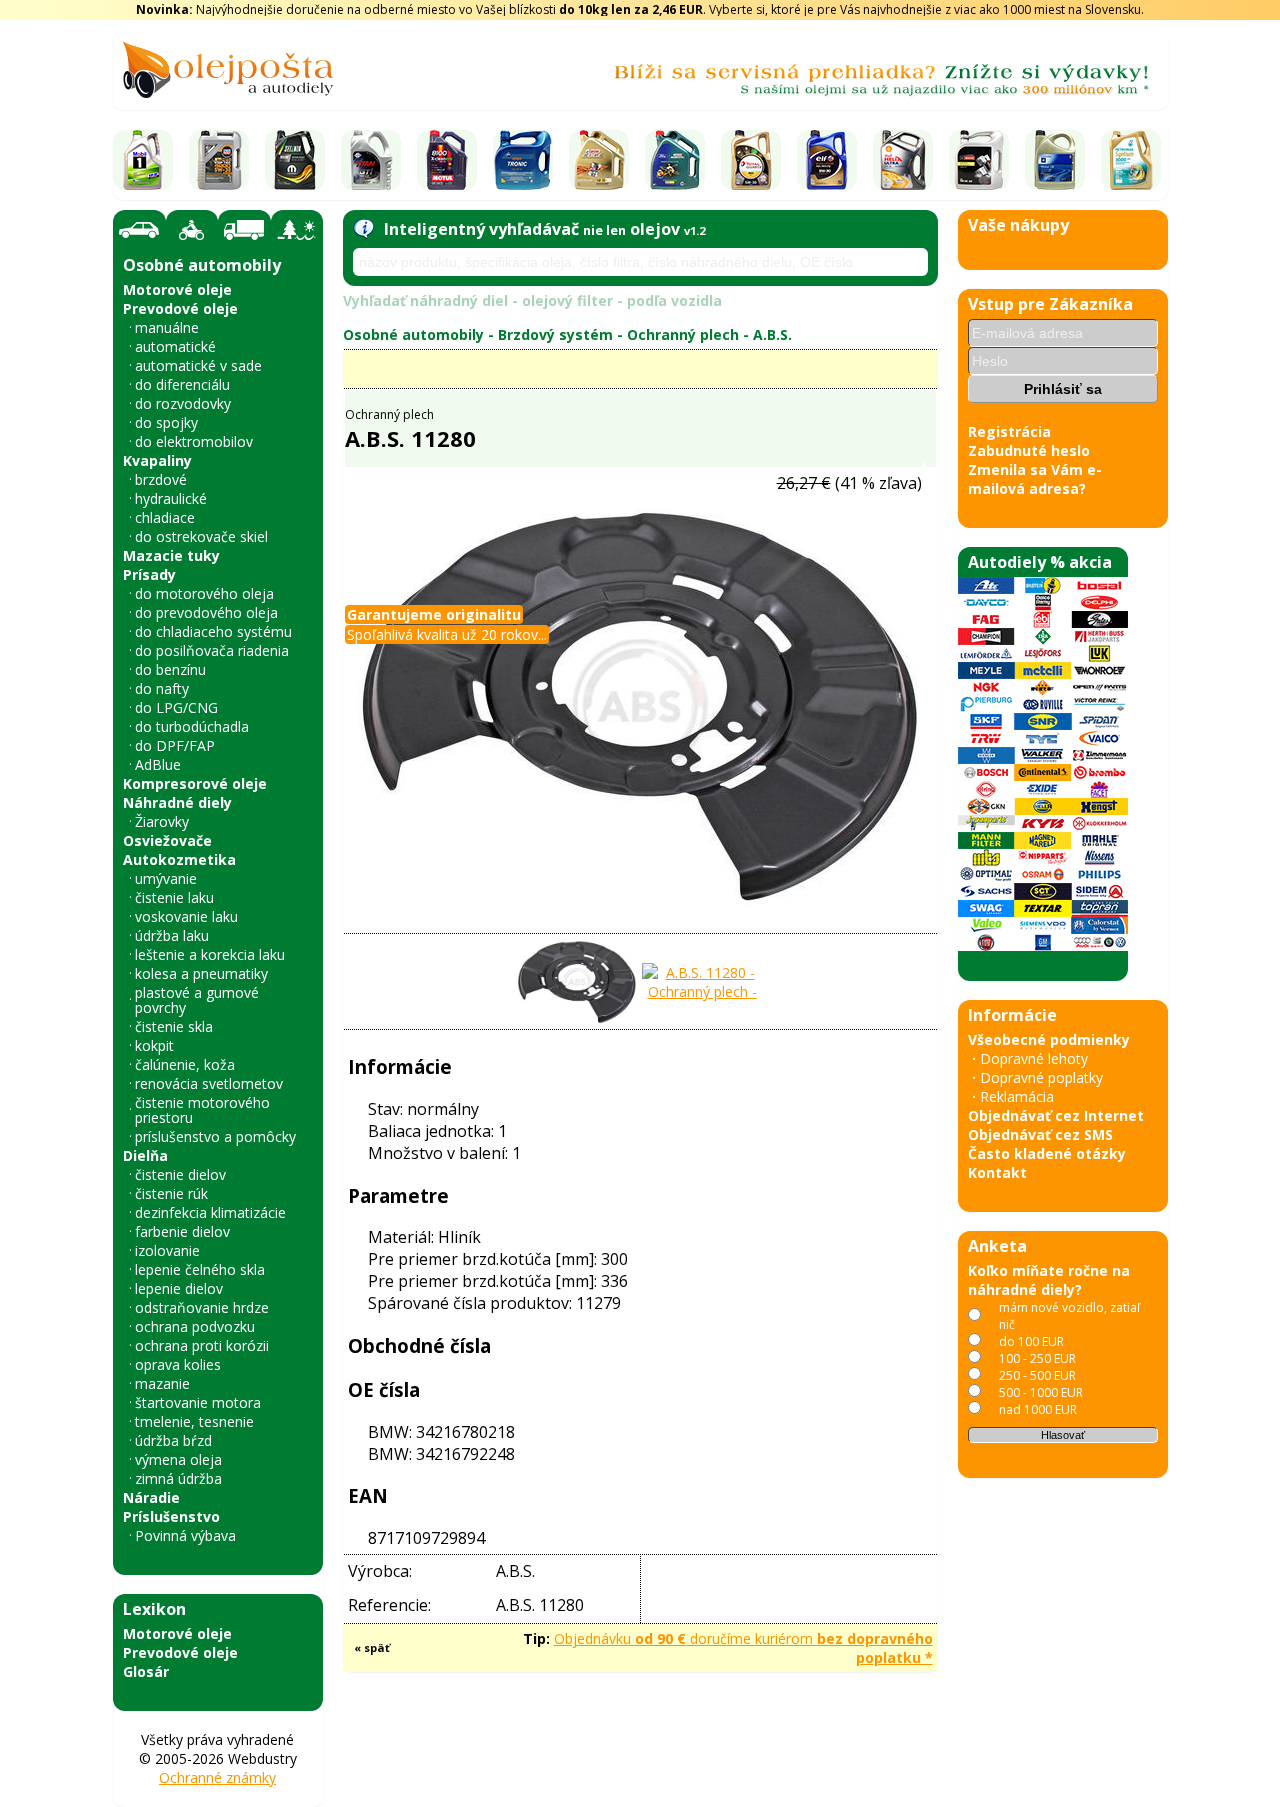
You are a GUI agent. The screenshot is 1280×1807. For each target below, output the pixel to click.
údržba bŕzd (173, 1440)
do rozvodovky (183, 403)
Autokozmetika (179, 859)
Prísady (149, 574)
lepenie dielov (179, 1288)
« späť (372, 1647)
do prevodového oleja (206, 612)
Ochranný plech (683, 334)
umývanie (166, 878)
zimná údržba (178, 1478)
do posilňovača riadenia (212, 650)
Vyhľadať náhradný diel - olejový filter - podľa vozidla (532, 300)
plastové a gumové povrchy (197, 1000)
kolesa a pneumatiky (201, 973)
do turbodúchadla (192, 726)
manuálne (167, 327)
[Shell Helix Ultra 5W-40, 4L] (903, 160)
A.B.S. (772, 334)
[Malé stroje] (297, 230)
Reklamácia (1017, 1096)
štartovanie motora (198, 1402)
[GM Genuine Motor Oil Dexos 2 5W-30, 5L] (1055, 160)
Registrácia (1009, 431)
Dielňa (145, 1155)
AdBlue (158, 764)
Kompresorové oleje (195, 783)
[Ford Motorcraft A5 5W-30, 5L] (979, 160)
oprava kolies (178, 1364)
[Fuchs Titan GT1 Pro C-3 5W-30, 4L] (371, 160)
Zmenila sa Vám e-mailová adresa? (1035, 479)
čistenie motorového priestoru (202, 1110)
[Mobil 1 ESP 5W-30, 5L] (143, 160)
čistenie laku (174, 897)
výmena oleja (178, 1459)
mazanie (162, 1383)
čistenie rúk (171, 1193)
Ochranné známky (217, 1777)
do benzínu (170, 669)
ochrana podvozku (195, 1326)
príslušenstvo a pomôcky (215, 1136)
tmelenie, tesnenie (194, 1421)
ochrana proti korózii (202, 1345)
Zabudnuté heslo (1029, 450)
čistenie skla (174, 1026)
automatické (175, 346)
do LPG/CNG (176, 707)
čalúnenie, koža (185, 1064)
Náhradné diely (177, 802)
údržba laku (172, 935)
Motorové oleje (177, 289)
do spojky (166, 422)
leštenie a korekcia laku (210, 954)
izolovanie (167, 1250)
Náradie (151, 1497)
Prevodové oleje (180, 308)
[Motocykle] (192, 230)
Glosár (146, 1671)
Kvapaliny (157, 460)
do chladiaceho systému (213, 631)
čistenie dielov (180, 1174)
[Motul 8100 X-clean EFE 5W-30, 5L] (447, 160)
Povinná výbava (185, 1535)
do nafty (162, 688)
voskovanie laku (186, 916)
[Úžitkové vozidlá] (244, 230)
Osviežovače (167, 840)
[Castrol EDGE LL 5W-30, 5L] (599, 160)
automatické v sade (198, 365)
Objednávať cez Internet (1056, 1115)
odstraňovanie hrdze (202, 1307)
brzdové (161, 479)
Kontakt (997, 1172)
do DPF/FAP (175, 745)
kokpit (154, 1045)
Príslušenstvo (171, 1516)
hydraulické (171, 498)
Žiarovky (162, 821)
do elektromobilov (194, 441)
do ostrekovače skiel (201, 536)
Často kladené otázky (1047, 1153)
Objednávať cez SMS (1040, 1134)
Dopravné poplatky (1041, 1077)
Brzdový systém (555, 334)
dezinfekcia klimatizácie (210, 1212)
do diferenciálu (182, 384)
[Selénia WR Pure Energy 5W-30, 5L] (295, 160)
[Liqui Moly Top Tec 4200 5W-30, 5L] (219, 160)
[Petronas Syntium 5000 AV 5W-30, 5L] (1131, 160)
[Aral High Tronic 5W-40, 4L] (523, 160)
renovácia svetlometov (209, 1083)
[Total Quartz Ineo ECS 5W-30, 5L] (751, 160)
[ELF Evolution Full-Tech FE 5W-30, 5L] (827, 160)
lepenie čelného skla (200, 1269)
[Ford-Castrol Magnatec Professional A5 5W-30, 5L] (675, 160)
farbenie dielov (182, 1231)
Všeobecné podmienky (1049, 1039)
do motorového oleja (204, 593)
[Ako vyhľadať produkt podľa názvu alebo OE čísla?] (363, 229)
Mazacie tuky (171, 555)
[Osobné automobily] (139, 230)
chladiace (165, 517)
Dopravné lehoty (1034, 1058)
